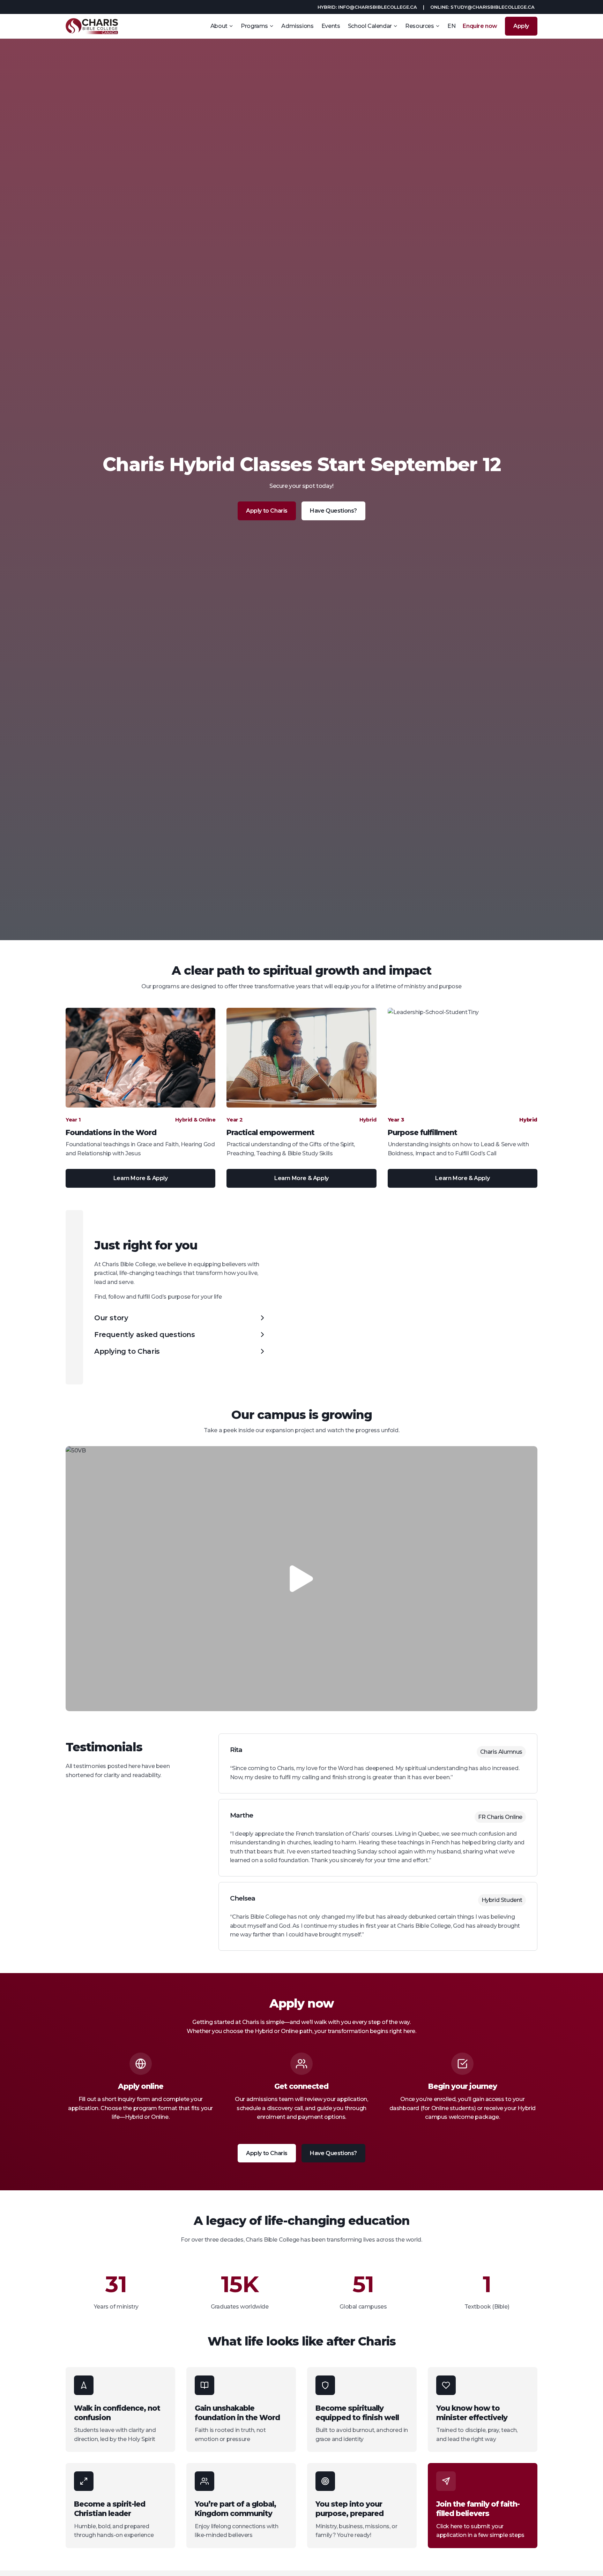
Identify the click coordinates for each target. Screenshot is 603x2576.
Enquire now (480, 26)
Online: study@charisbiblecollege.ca (482, 7)
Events (331, 26)
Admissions (297, 26)
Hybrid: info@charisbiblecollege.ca (367, 7)
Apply (521, 26)
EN (451, 26)
